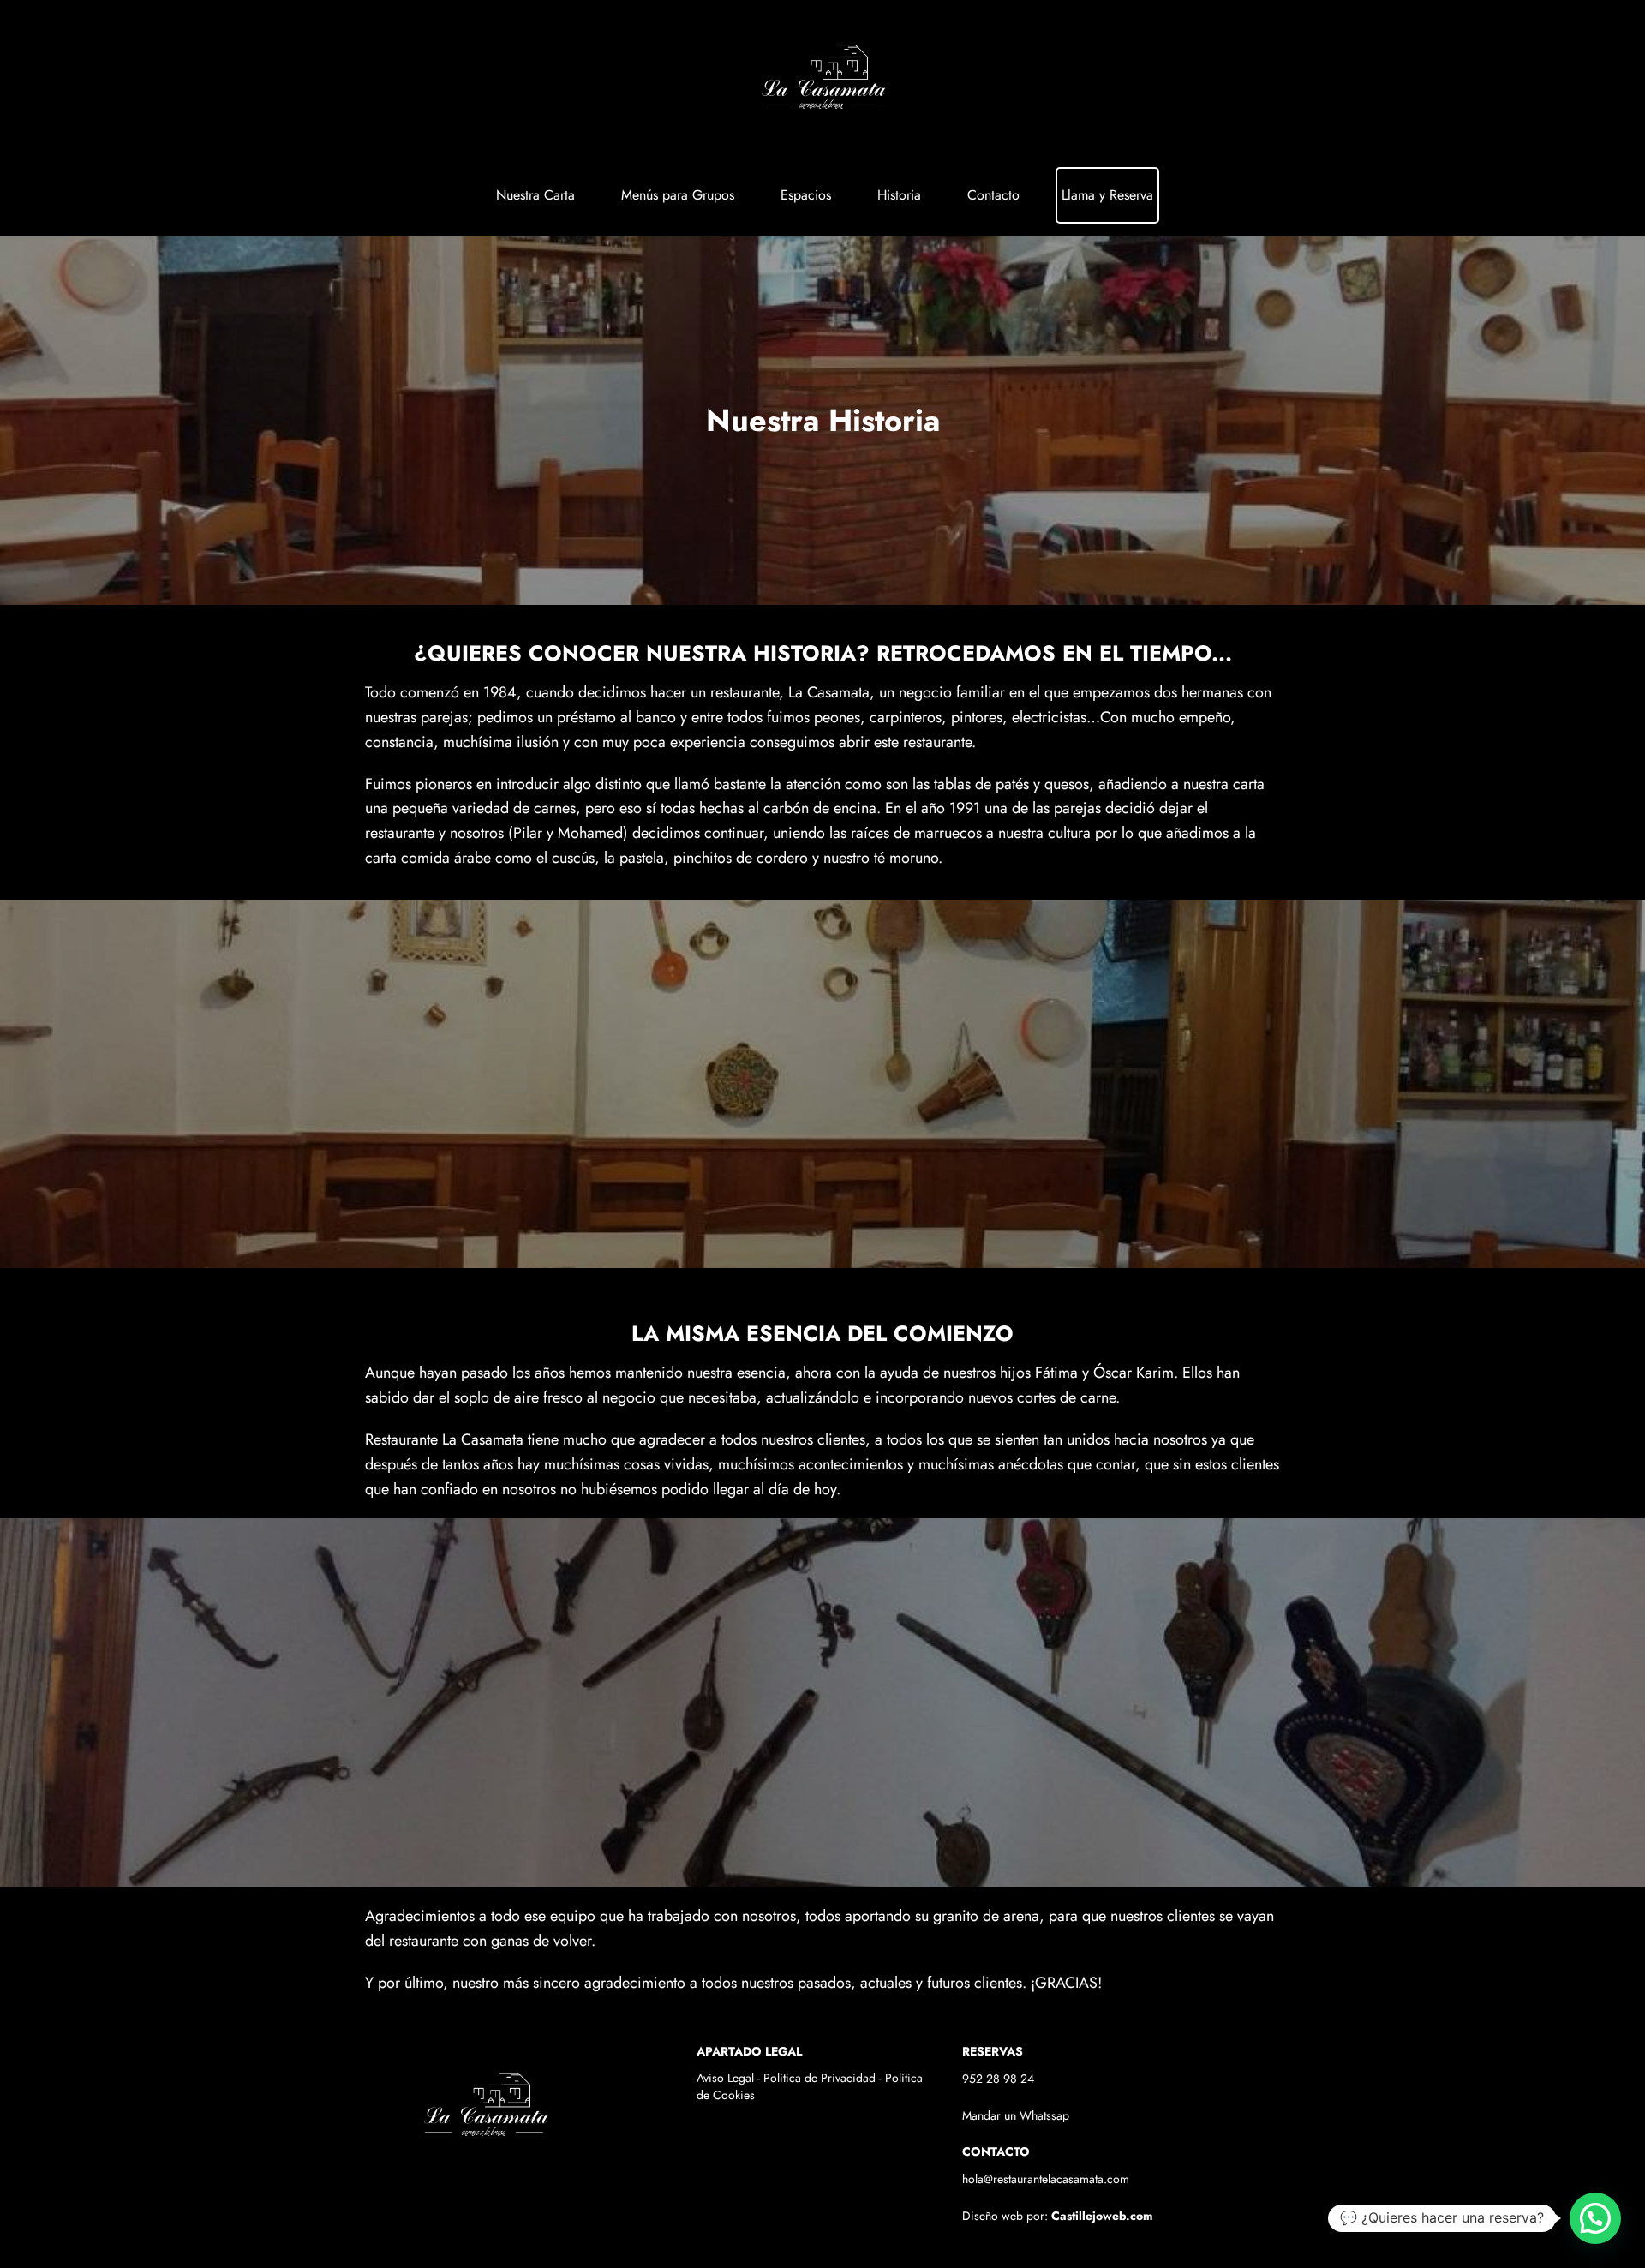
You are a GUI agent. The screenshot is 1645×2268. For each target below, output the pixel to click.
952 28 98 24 (998, 2079)
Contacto (993, 195)
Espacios (806, 195)
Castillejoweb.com (1102, 2216)
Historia (899, 195)
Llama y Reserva (1107, 195)
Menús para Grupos (678, 195)
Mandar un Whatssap (1016, 2115)
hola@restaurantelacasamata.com (1046, 2179)
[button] (1595, 2218)
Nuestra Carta (535, 195)
